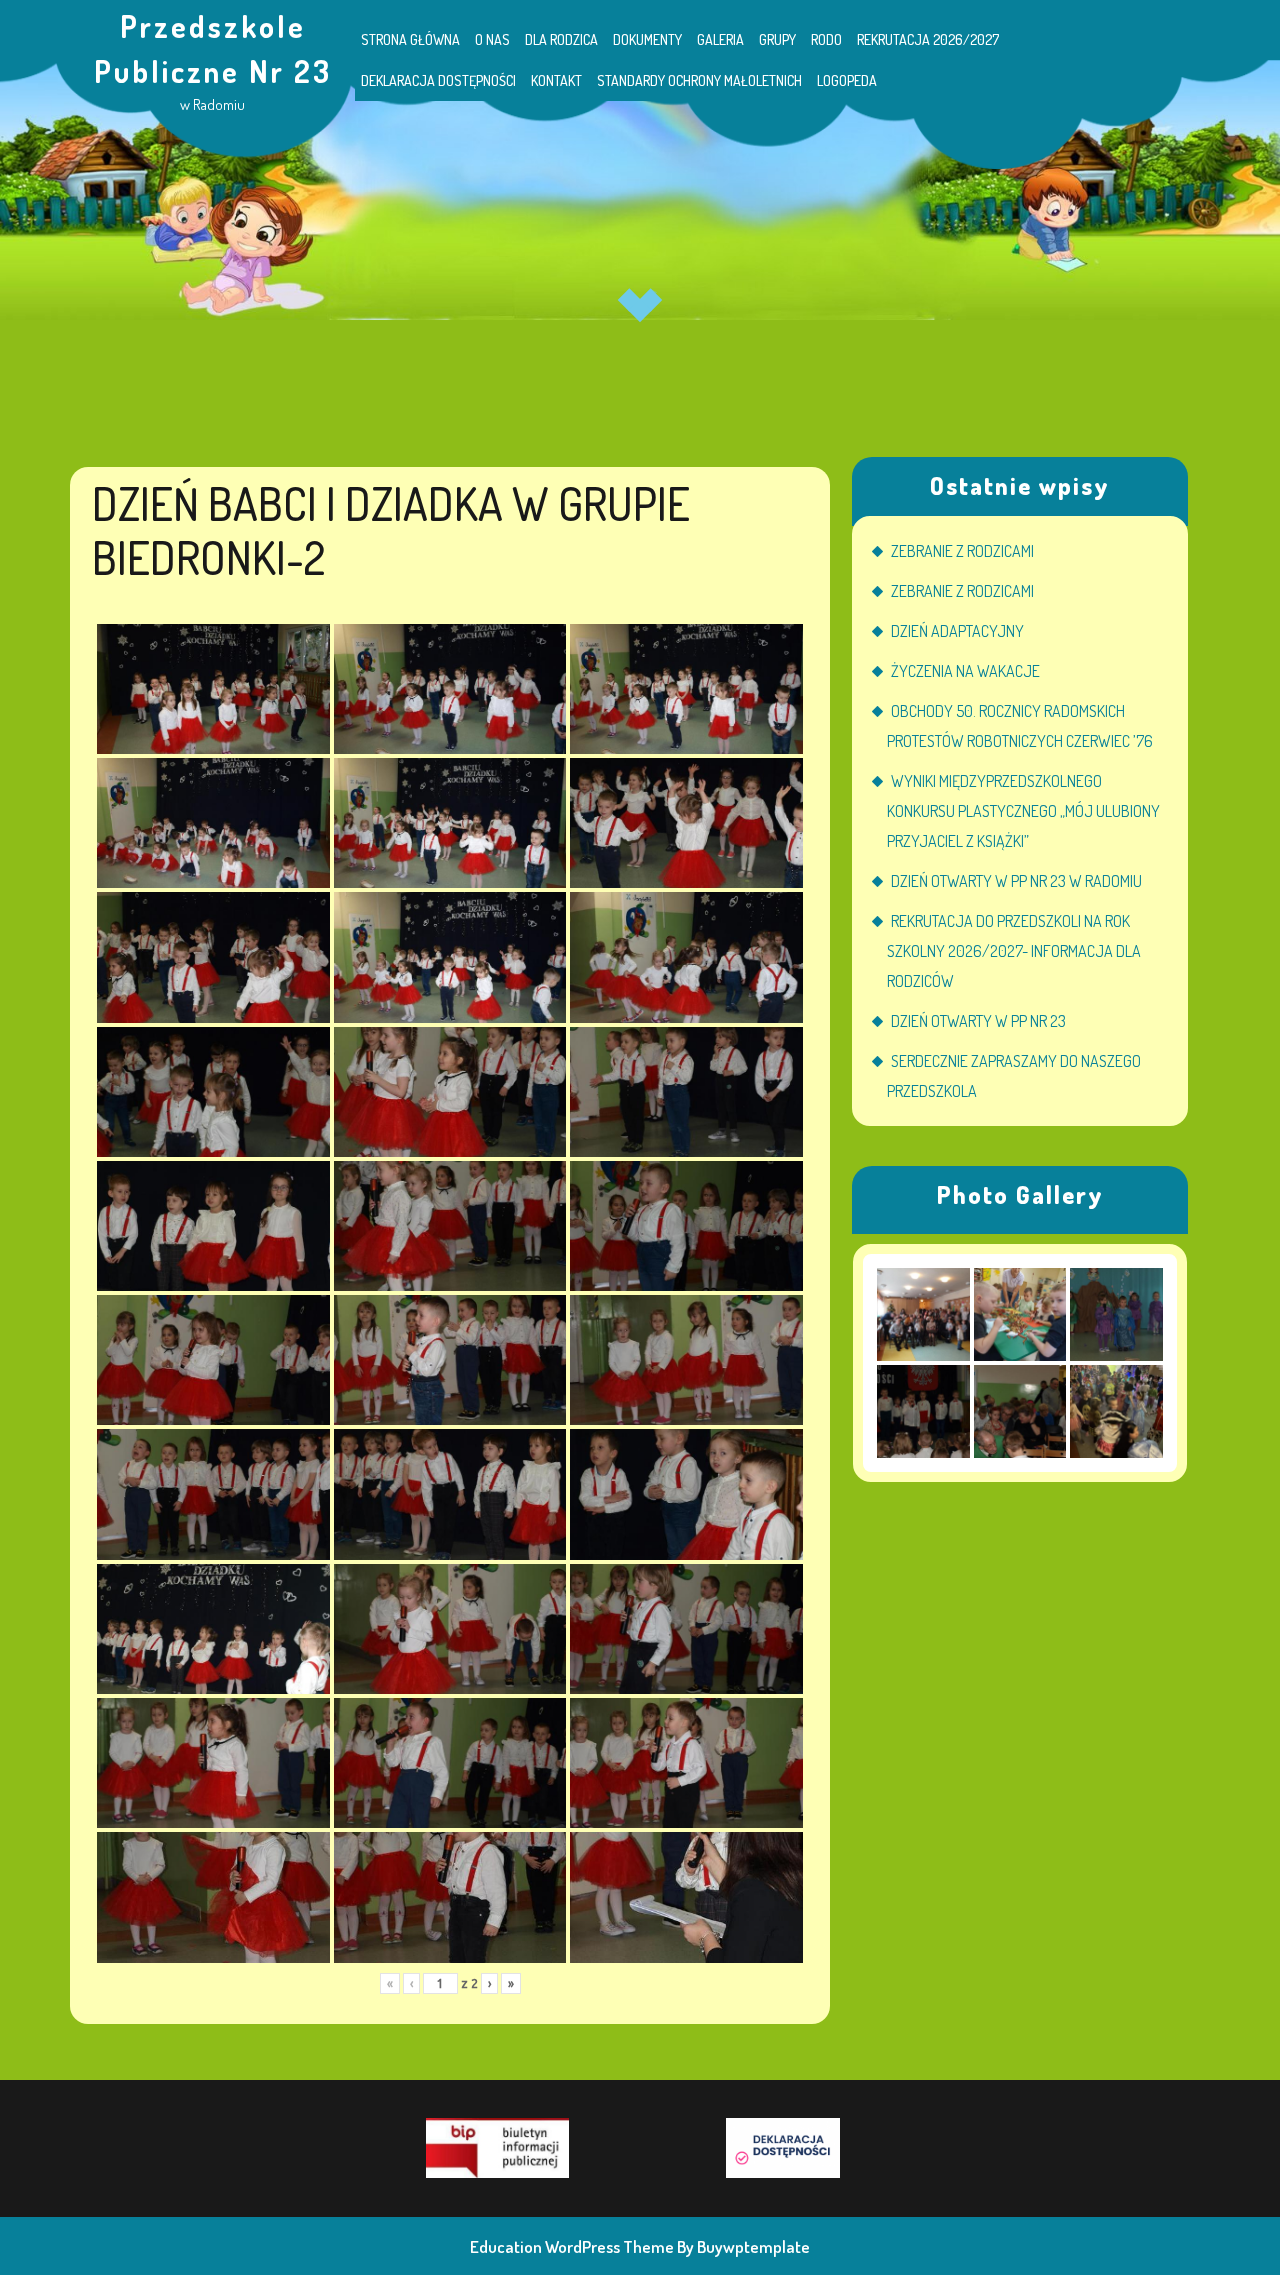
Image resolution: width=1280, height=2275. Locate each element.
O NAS (492, 39)
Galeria (720, 39)
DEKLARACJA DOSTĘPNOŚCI (438, 80)
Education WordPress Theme (572, 2246)
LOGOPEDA (847, 80)
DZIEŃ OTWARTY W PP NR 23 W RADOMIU (1016, 881)
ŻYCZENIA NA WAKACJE (965, 671)
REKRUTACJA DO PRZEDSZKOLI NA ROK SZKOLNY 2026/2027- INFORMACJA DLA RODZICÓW (1014, 951)
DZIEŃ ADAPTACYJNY (957, 631)
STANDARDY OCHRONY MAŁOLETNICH (699, 80)
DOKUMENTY (647, 39)
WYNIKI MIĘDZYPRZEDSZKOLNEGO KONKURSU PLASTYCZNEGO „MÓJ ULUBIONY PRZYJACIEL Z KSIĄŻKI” (1023, 811)
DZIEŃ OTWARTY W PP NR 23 (978, 1021)
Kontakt (556, 80)
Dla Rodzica (561, 39)
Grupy (777, 39)
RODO (826, 39)
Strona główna (410, 39)
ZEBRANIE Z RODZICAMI (962, 551)
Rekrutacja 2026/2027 (928, 39)
